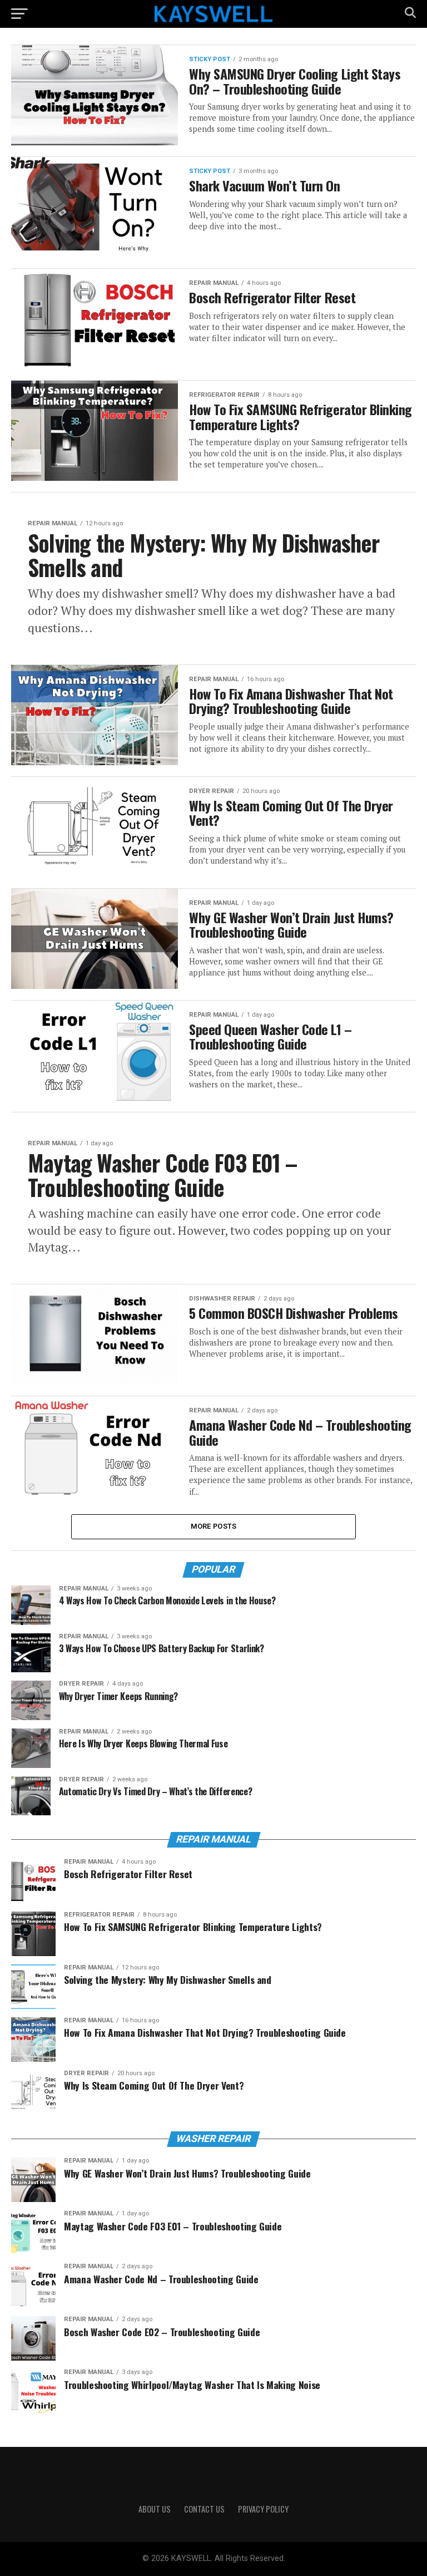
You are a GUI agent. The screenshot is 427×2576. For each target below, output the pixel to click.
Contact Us (204, 2509)
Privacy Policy (263, 2509)
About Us (155, 2509)
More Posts (214, 1526)
